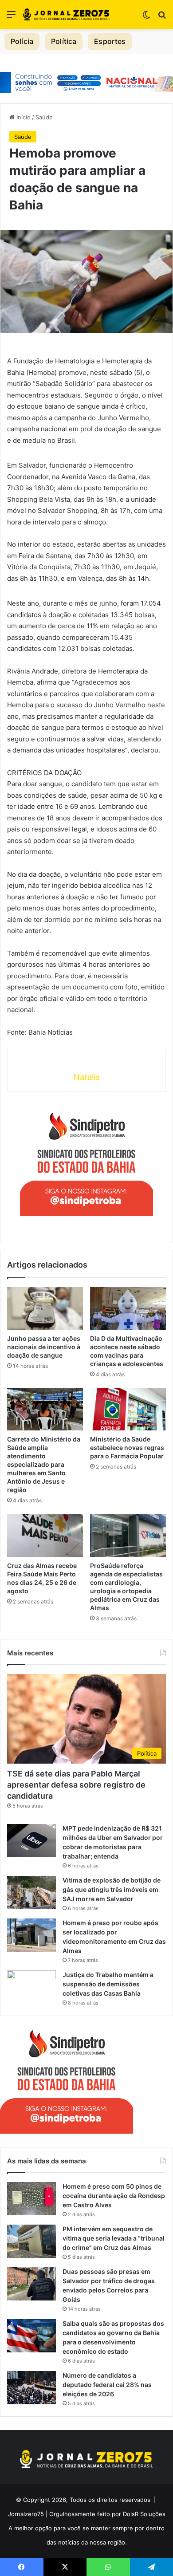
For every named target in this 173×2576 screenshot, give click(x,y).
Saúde (44, 117)
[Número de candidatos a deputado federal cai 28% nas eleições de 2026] (31, 2388)
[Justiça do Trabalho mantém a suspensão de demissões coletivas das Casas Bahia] (31, 1987)
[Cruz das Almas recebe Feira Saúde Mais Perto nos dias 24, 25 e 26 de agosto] (45, 1535)
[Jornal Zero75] (67, 14)
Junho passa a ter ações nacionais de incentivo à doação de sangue (44, 1347)
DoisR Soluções (143, 2514)
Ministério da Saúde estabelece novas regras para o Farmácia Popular (127, 1448)
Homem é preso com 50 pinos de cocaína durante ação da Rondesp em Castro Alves (114, 2196)
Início (23, 117)
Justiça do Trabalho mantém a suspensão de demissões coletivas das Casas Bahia (108, 1984)
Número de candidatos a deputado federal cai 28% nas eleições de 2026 (107, 2385)
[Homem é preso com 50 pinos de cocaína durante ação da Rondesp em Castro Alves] (31, 2199)
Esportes (110, 41)
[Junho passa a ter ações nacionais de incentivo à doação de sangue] (45, 1308)
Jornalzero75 (26, 2514)
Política (64, 41)
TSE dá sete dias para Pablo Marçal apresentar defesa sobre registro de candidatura (76, 1785)
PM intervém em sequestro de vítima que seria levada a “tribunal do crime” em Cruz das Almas (114, 2238)
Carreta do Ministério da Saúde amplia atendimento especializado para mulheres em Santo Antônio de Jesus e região (44, 1464)
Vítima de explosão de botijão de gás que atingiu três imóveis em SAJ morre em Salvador (112, 1889)
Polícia (22, 41)
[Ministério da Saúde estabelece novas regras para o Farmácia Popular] (128, 1409)
